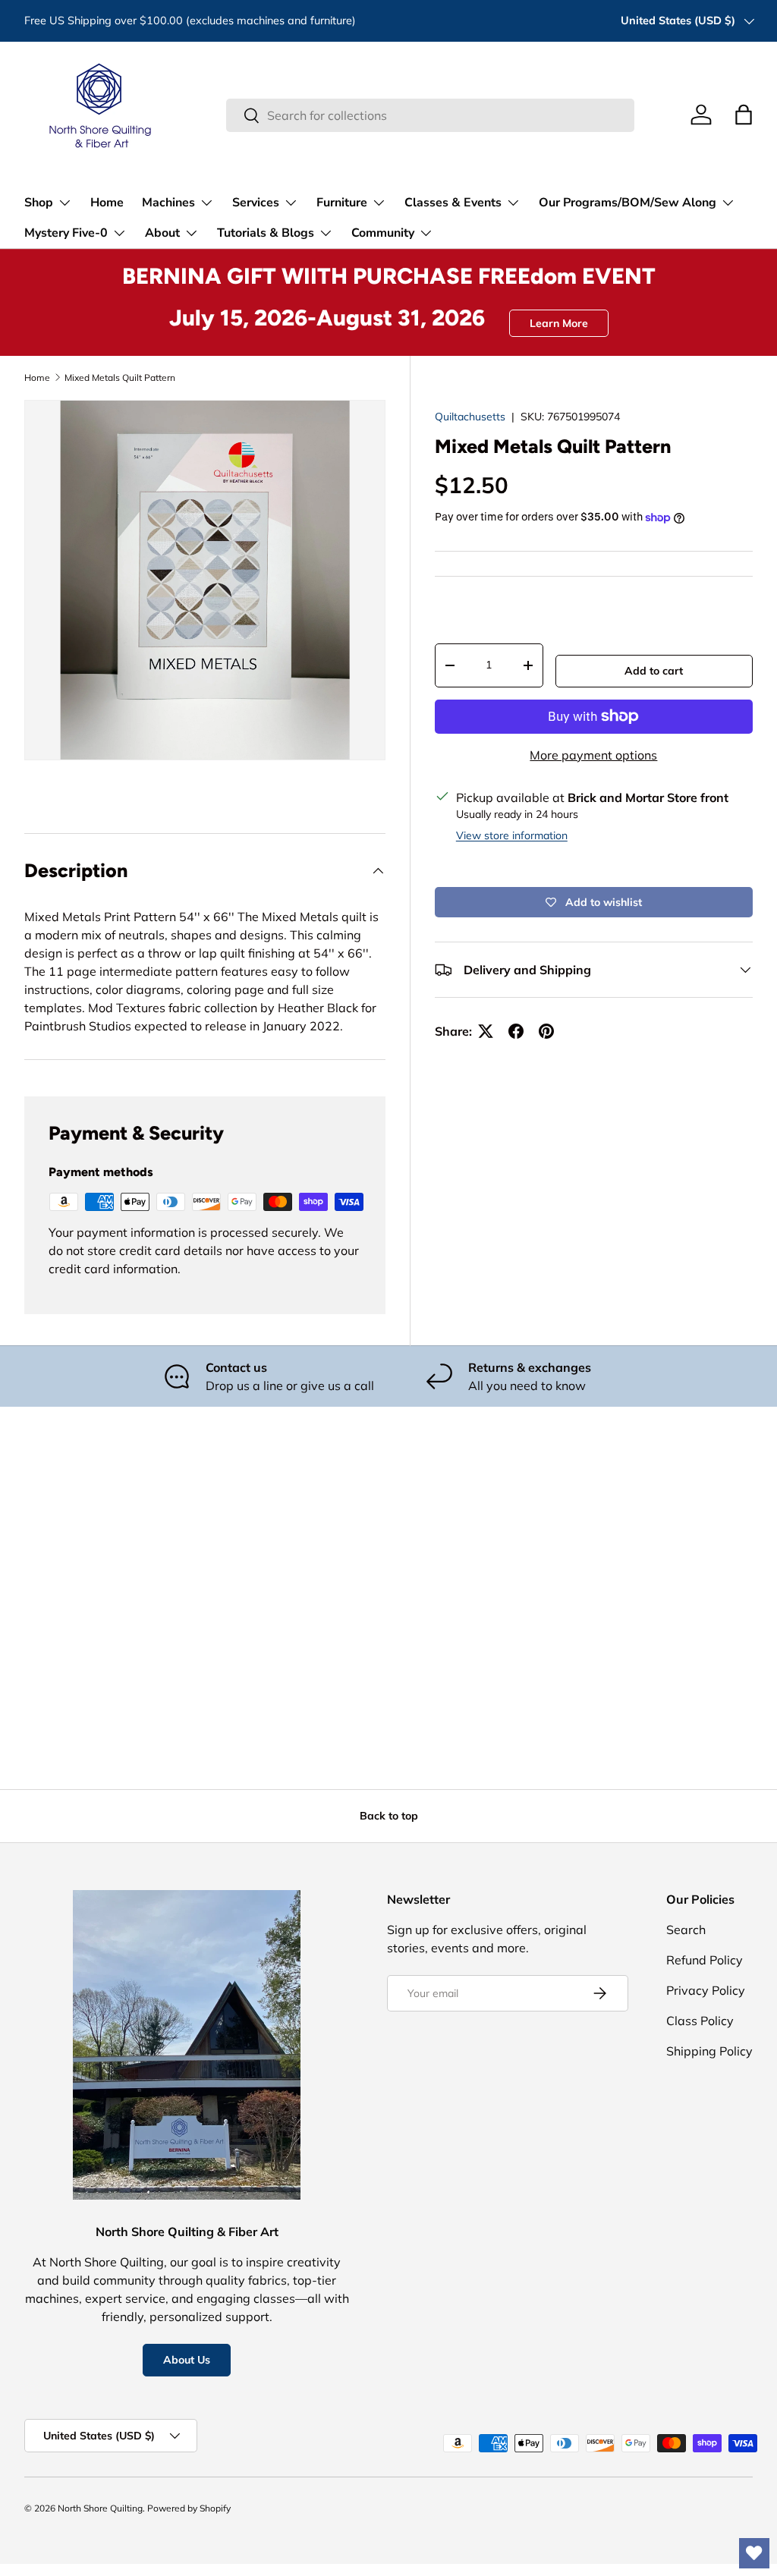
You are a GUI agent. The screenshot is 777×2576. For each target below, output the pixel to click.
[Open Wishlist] (754, 2553)
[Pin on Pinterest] (546, 1031)
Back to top (389, 1816)
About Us (187, 2360)
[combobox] (430, 115)
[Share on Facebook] (516, 1031)
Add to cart (654, 671)
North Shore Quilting (100, 2508)
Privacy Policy (706, 1990)
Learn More (559, 323)
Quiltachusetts (470, 417)
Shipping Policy (709, 2051)
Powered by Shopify (189, 2508)
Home (107, 203)
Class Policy (700, 2021)
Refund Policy (705, 1960)
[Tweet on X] (486, 1031)
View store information (512, 835)
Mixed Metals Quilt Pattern (120, 377)
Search (686, 1930)
